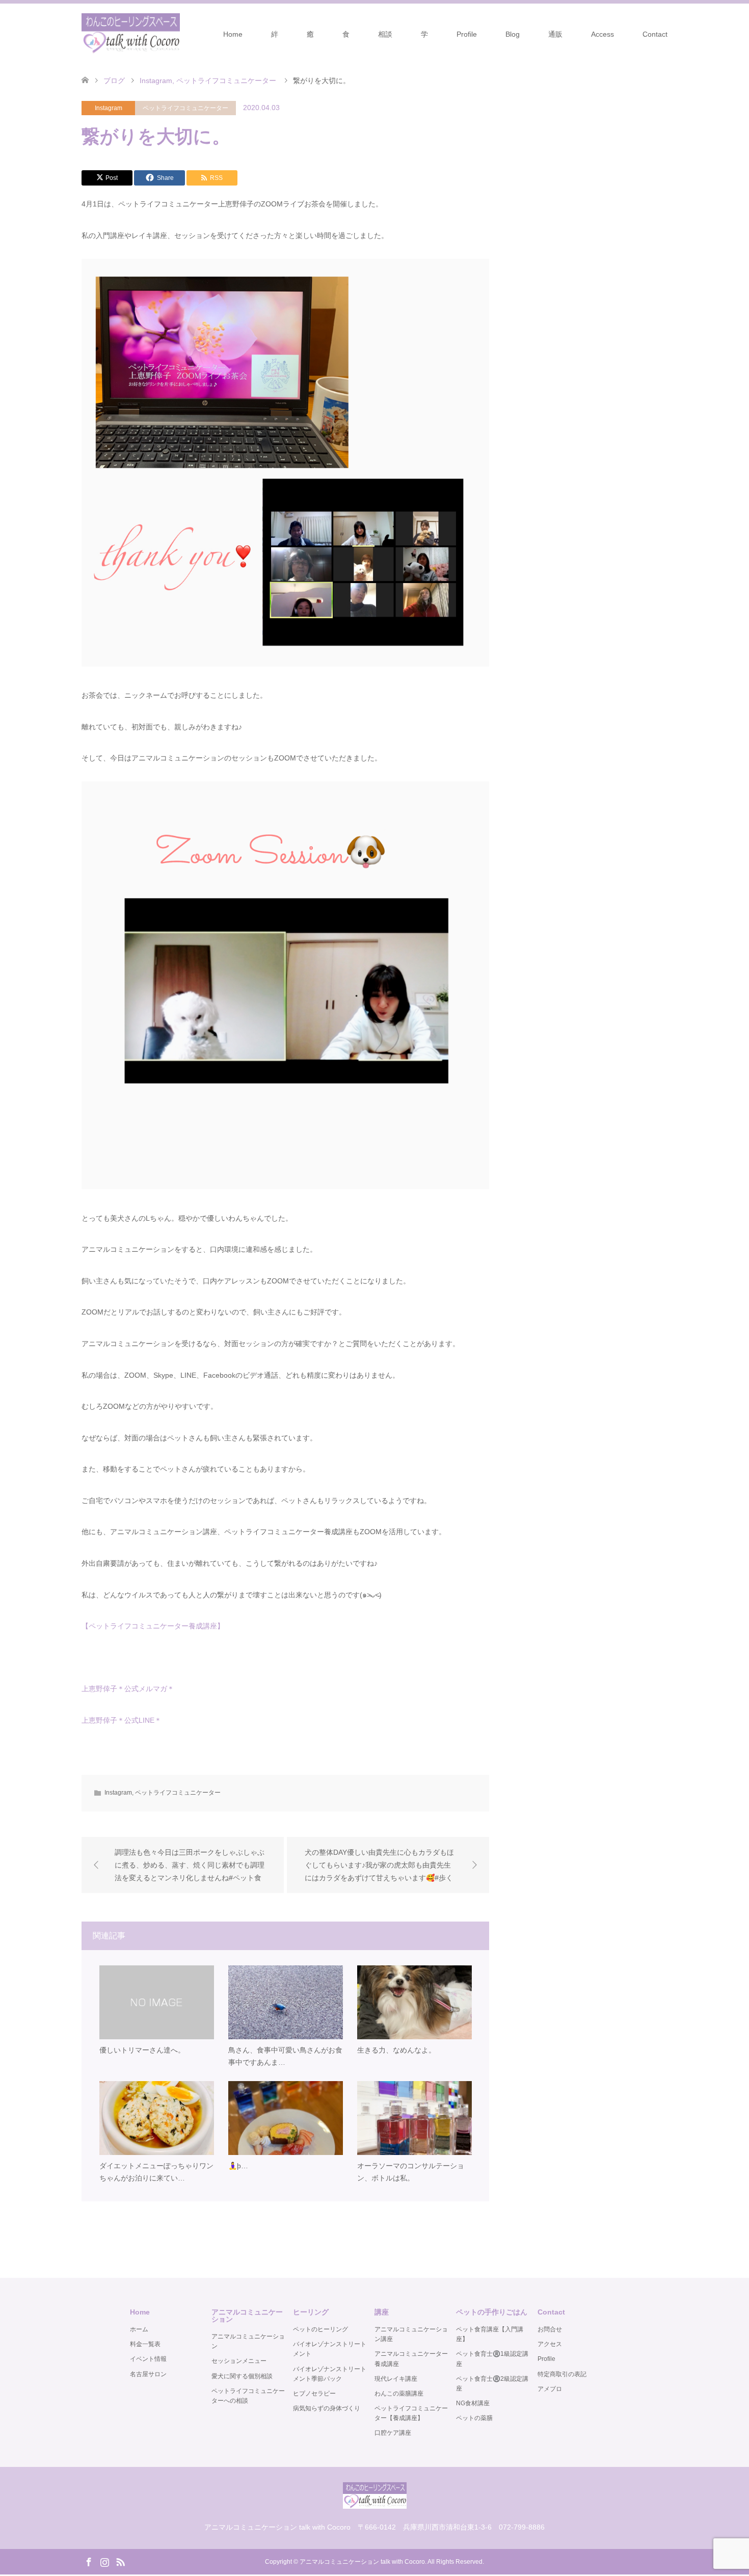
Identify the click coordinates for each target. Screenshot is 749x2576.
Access (603, 34)
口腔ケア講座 (393, 2433)
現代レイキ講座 (396, 2379)
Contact (655, 34)
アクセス (550, 2344)
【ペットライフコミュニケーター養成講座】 (153, 1626)
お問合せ (550, 2329)
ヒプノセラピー (314, 2394)
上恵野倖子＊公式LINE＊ (122, 1720)
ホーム (139, 2329)
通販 (555, 34)
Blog (513, 34)
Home (233, 34)
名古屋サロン (148, 2374)
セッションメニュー (239, 2361)
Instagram (109, 108)
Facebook (89, 2561)
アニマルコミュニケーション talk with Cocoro (362, 2562)
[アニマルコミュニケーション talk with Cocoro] (131, 34)
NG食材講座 (473, 2403)
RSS (120, 2561)
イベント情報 (148, 2359)
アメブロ (550, 2389)
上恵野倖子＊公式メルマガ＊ (128, 1689)
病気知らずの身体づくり (327, 2408)
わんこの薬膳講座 (399, 2394)
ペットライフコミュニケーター (185, 108)
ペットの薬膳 (474, 2418)
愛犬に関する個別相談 (242, 2376)
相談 (385, 34)
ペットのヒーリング (320, 2329)
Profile (467, 34)
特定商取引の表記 (562, 2374)
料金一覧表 (145, 2344)
